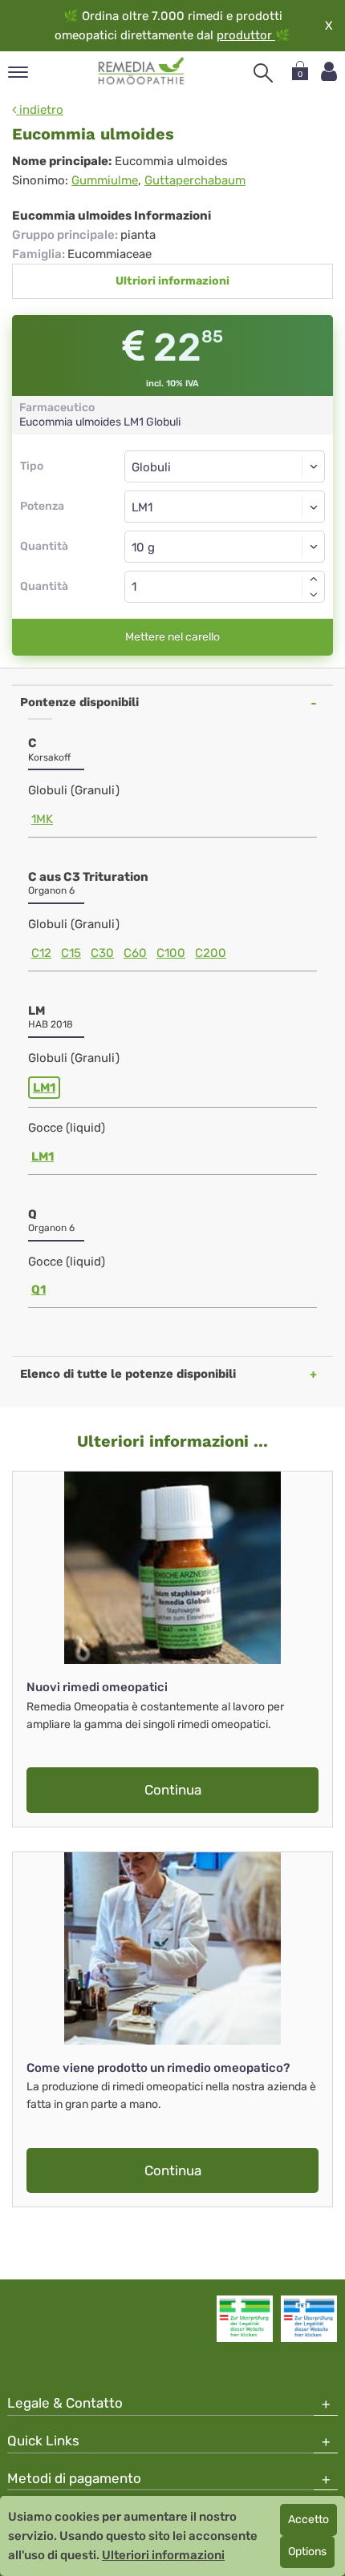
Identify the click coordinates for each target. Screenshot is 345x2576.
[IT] (142, 71)
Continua (173, 1790)
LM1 (44, 1088)
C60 (135, 953)
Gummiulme (105, 180)
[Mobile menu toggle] (18, 73)
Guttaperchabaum (195, 180)
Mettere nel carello (172, 637)
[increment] (314, 579)
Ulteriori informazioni (163, 2555)
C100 (171, 953)
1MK (42, 819)
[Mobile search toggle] (263, 73)
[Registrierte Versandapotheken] (245, 2319)
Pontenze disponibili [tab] (79, 702)
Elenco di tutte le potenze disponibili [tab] (128, 1374)
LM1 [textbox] (142, 507)
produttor (246, 35)
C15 (71, 953)
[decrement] (314, 595)
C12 (41, 953)
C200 (211, 953)
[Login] (329, 72)
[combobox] (225, 507)
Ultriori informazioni (172, 281)
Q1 (39, 1290)
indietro (40, 110)
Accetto (308, 2519)
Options (307, 2552)
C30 (102, 953)
